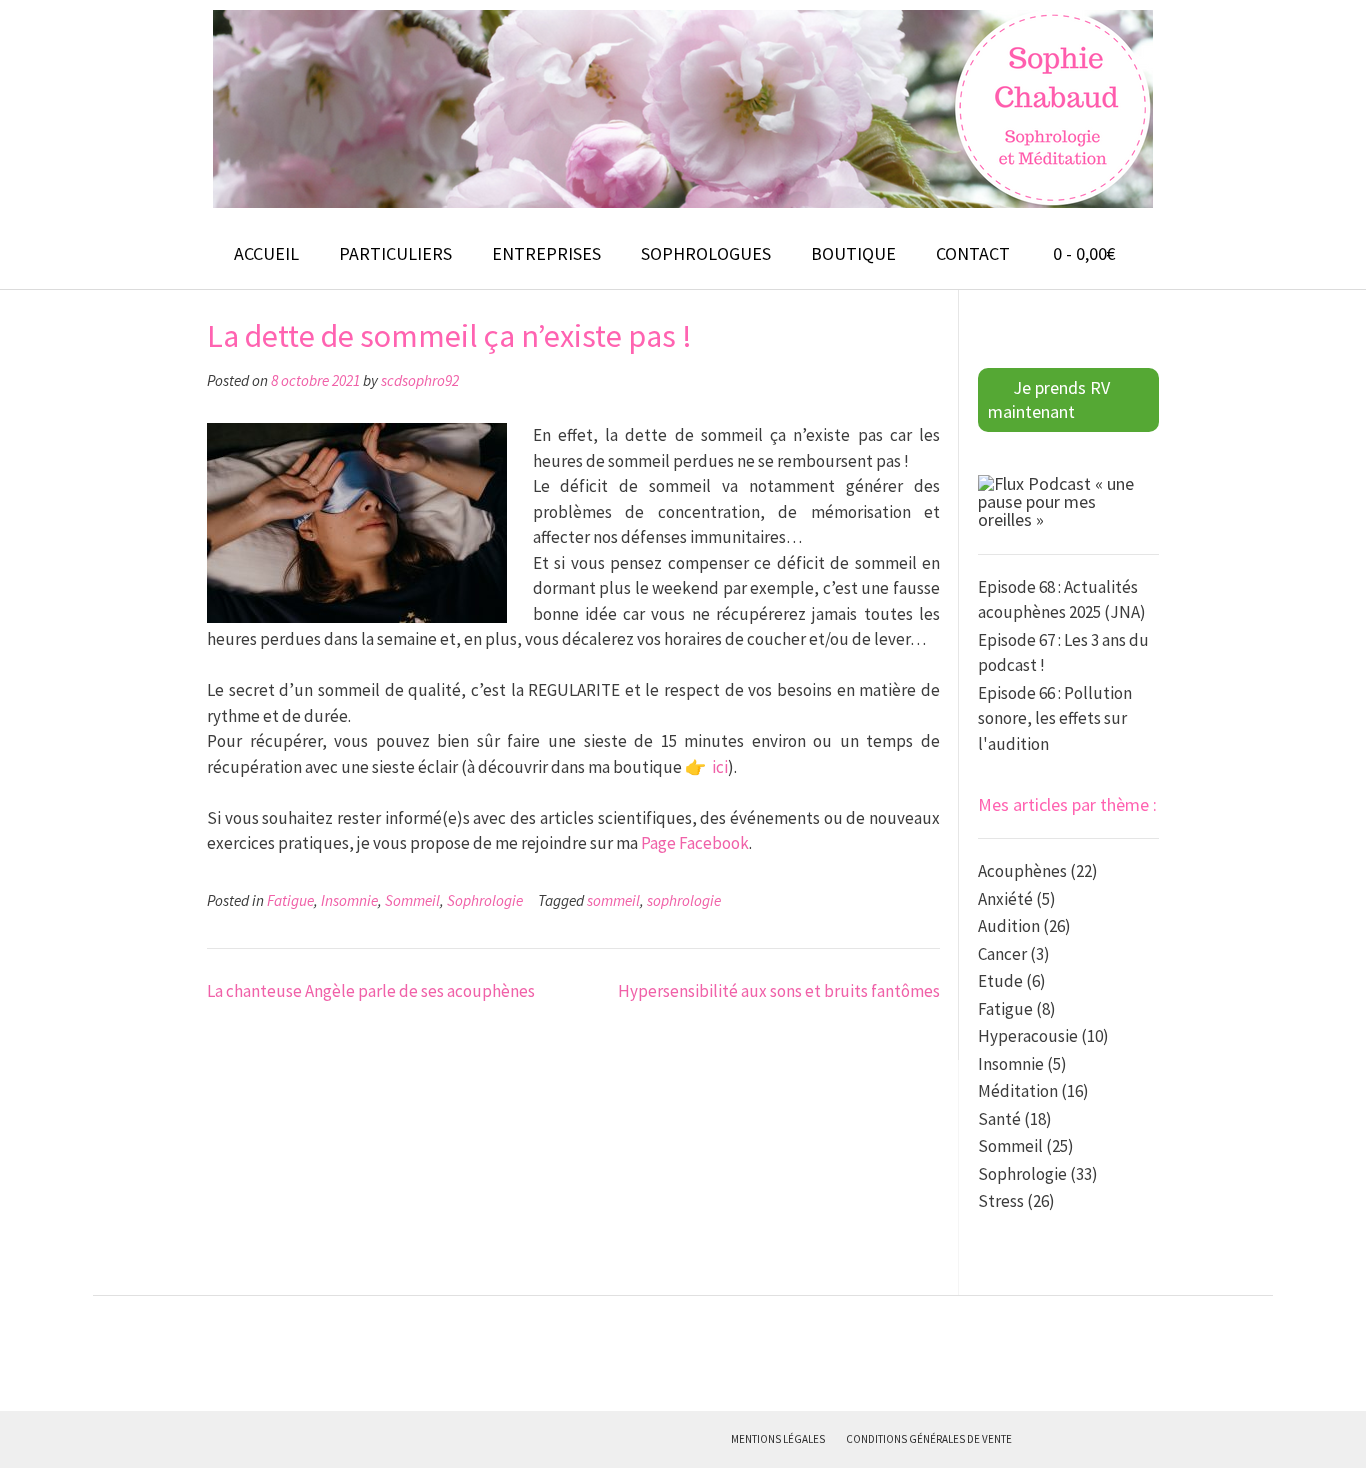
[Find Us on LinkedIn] (1114, 1439)
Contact (973, 253)
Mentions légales (778, 1439)
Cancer (1002, 954)
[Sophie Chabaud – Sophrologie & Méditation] (683, 109)
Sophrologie (485, 900)
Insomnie (349, 900)
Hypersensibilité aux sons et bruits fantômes (779, 991)
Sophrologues (706, 253)
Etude (1000, 981)
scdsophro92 (420, 380)
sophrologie (684, 900)
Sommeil (412, 900)
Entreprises (546, 253)
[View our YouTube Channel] (1062, 1439)
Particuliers (395, 253)
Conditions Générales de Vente (929, 1439)
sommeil (613, 900)
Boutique (853, 253)
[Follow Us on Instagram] (1088, 1439)
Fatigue (290, 900)
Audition (1009, 926)
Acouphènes (1022, 871)
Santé (999, 1119)
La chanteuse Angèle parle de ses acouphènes (371, 991)
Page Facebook (695, 843)
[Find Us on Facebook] (1036, 1439)
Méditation (1018, 1091)
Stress (1001, 1201)
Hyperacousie (1028, 1036)
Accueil (266, 253)
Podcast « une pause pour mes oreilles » (1056, 501)
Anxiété (1005, 899)
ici (720, 767)
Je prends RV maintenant (1049, 399)
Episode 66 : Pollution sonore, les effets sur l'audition (1055, 718)
